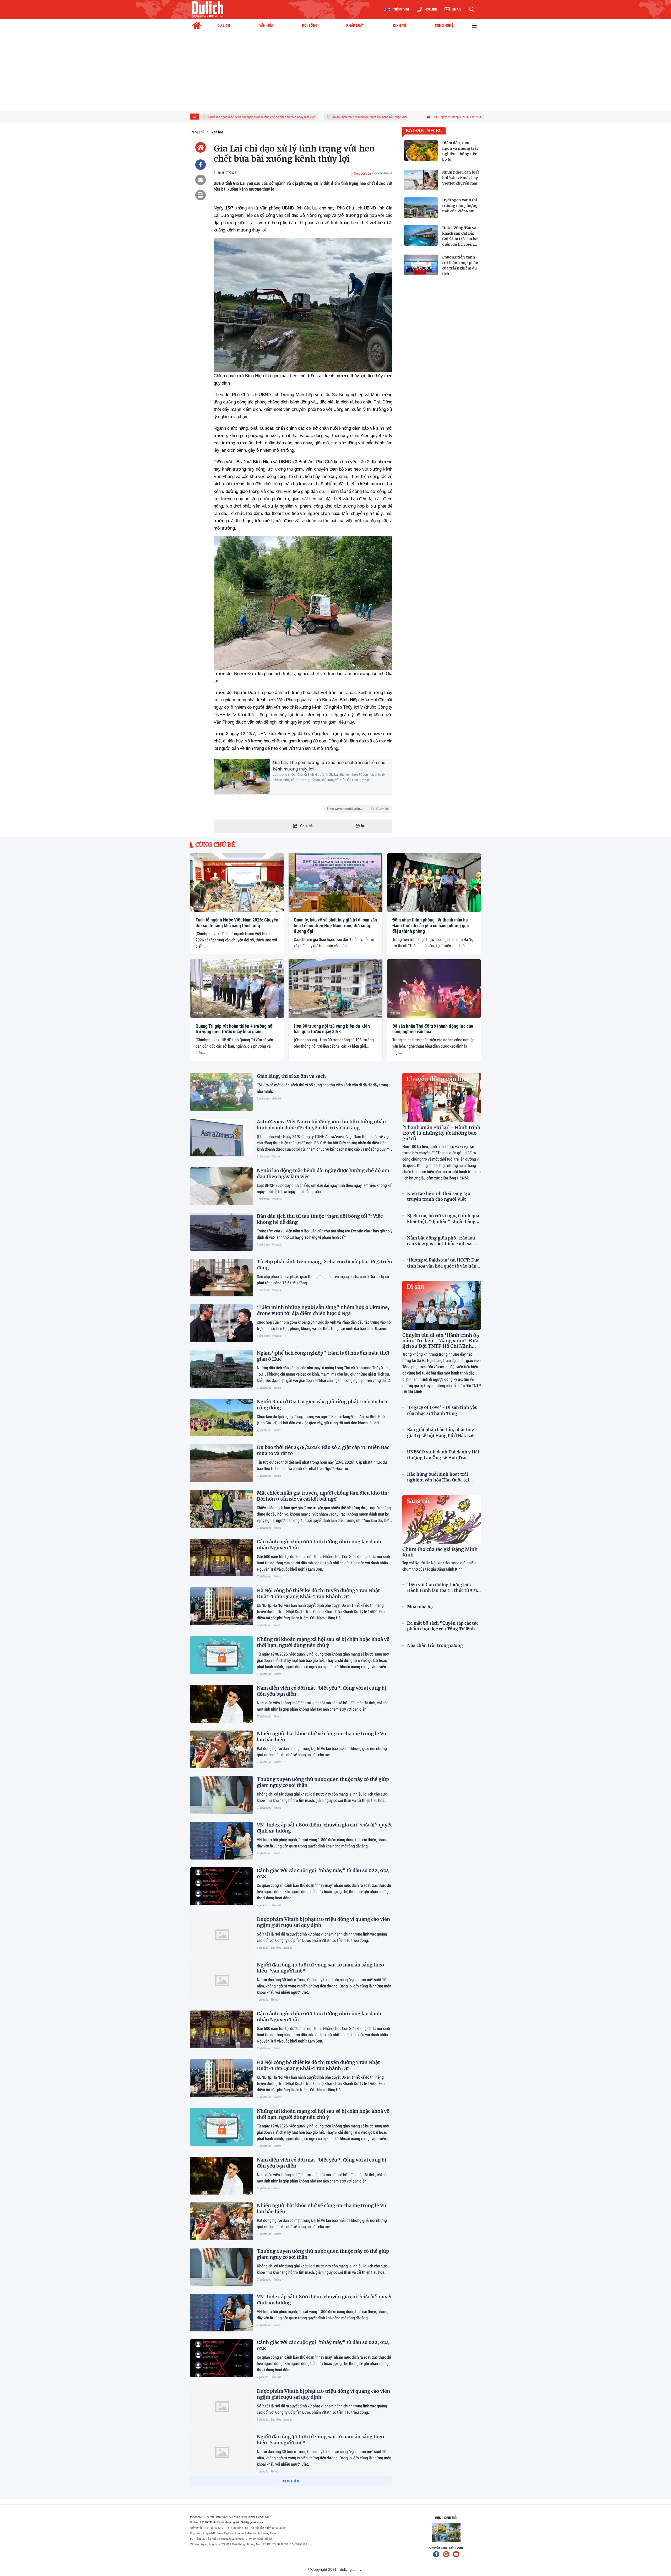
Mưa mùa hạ (420, 1607)
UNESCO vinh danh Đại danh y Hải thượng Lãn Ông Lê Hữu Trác (443, 1455)
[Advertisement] (335, 72)
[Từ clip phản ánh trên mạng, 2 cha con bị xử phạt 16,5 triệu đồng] (221, 1278)
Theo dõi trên (362, 173)
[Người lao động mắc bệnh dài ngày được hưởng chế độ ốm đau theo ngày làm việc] (221, 1186)
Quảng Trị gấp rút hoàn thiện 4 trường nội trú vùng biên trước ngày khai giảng (235, 1029)
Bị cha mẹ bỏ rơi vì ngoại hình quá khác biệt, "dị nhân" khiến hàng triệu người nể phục (443, 1219)
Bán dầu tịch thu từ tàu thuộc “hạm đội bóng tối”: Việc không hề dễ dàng (280, 117)
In (362, 826)
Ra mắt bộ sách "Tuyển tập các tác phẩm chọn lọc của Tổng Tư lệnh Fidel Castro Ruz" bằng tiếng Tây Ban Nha (443, 1626)
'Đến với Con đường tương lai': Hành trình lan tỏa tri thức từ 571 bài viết (442, 1588)
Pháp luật (277, 1199)
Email (457, 9)
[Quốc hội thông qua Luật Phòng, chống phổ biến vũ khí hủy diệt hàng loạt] (221, 2501)
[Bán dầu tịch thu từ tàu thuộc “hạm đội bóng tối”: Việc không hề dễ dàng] (221, 1232)
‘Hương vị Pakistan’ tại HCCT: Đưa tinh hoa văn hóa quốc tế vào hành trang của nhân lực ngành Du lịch (443, 1263)
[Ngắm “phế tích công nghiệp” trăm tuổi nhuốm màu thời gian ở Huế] (221, 1369)
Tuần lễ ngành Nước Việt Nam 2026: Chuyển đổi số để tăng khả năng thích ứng (237, 923)
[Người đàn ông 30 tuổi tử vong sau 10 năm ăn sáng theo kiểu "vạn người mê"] (221, 1981)
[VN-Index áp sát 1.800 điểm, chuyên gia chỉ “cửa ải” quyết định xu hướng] (221, 1841)
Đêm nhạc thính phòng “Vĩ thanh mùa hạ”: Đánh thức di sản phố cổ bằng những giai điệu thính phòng (432, 925)
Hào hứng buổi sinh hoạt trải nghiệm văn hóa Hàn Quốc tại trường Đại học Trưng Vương (438, 1477)
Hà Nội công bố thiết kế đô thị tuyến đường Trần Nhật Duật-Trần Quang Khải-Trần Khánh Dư (318, 1593)
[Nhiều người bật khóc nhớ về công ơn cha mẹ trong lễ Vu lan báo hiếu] (221, 1749)
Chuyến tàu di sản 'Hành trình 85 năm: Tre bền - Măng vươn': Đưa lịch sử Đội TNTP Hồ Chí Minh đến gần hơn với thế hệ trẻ (441, 1343)
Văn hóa (199, 907)
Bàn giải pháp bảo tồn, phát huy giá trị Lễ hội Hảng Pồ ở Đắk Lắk (441, 1432)
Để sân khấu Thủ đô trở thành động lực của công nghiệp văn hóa (433, 1029)
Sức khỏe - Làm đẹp (282, 1947)
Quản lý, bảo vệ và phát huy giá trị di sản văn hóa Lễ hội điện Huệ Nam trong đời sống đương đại (335, 925)
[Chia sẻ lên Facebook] (201, 165)
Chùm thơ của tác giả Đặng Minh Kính (440, 1552)
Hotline (431, 9)
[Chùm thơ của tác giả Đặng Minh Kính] (442, 1519)
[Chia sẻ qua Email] (201, 180)
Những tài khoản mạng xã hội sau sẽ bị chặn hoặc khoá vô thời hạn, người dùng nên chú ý (323, 1642)
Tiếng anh (401, 9)
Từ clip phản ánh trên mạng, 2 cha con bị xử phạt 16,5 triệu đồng (384, 117)
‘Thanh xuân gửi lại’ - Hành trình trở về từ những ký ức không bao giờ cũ (441, 1133)
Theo (358, 809)
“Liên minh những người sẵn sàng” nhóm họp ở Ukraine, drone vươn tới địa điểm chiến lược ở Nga (323, 1310)
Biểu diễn (277, 1098)
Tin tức (277, 1387)
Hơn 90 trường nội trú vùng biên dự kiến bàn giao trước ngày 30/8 (332, 1029)
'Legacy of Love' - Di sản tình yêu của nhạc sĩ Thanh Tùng (442, 1410)
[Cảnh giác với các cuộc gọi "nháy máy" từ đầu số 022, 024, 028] (221, 1886)
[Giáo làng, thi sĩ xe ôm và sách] (221, 1092)
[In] (201, 195)
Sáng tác (418, 1501)
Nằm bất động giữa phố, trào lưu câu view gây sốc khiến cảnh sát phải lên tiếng (441, 1241)
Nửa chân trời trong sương (435, 1645)
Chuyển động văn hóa (437, 1079)
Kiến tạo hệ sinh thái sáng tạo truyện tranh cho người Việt (439, 1196)
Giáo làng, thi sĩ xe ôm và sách (291, 1076)
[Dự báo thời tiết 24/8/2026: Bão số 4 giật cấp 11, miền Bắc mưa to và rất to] (221, 1463)
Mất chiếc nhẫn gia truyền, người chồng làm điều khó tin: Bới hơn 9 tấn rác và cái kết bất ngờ (323, 1496)
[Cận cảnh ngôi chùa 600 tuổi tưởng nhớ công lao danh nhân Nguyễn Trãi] (221, 1558)
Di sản (415, 1287)
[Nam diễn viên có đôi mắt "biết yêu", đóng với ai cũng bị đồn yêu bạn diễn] (221, 1704)
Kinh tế (276, 1156)
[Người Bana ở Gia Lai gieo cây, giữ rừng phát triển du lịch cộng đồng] (221, 1418)
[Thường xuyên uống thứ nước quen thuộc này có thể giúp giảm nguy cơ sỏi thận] (221, 1795)
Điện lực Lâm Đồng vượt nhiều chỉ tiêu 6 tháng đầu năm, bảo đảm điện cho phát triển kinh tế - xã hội (322, 2534)
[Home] (201, 147)
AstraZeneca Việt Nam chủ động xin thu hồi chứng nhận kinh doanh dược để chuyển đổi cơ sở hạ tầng (321, 1125)
